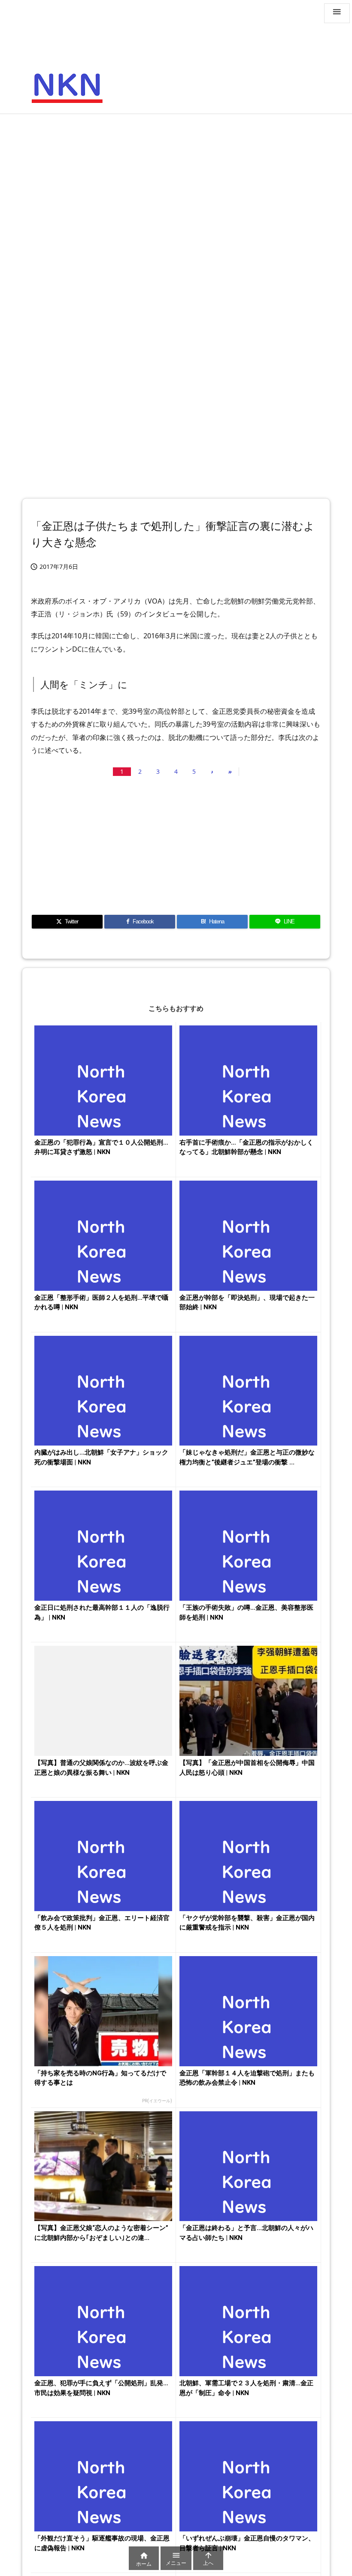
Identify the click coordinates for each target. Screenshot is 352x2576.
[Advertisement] (176, 183)
